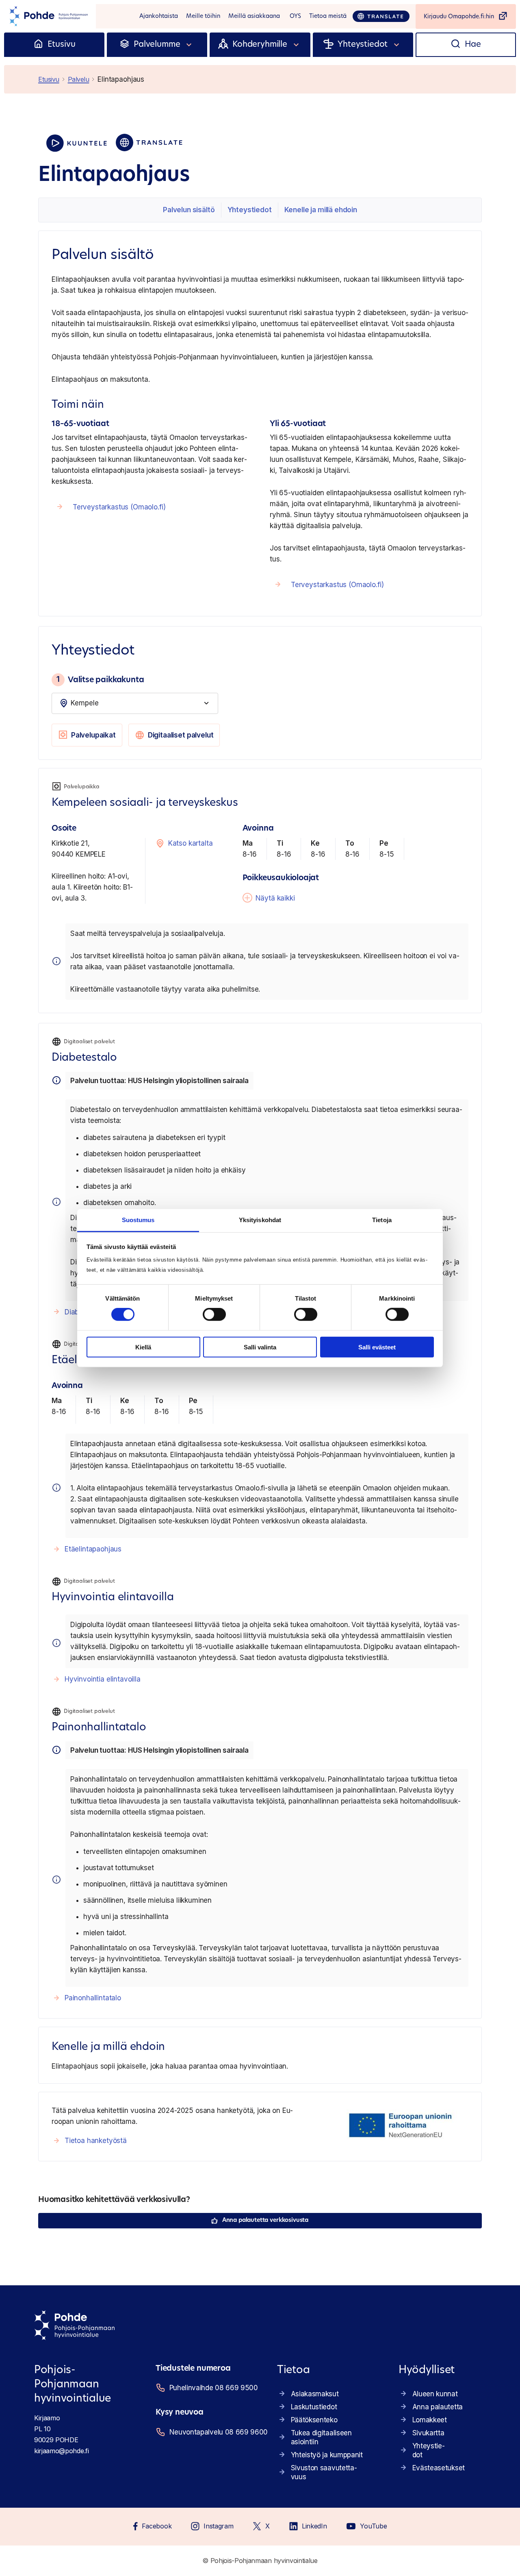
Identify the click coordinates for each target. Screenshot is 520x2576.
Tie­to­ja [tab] (382, 1220)
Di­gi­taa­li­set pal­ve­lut (181, 735)
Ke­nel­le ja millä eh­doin (321, 210)
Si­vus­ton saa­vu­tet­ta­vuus (324, 2472)
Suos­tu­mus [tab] (138, 1220)
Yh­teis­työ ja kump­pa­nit (327, 2455)
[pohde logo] (48, 16)
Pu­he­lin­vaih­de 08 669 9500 (213, 2388)
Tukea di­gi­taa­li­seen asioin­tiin (321, 2437)
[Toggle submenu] (189, 45)
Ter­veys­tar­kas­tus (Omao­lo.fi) (119, 507)
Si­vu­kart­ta (428, 2433)
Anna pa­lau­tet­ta (438, 2407)
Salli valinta (260, 1347)
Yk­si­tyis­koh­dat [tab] (260, 1220)
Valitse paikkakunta (100, 679)
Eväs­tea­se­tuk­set (439, 2468)
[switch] (214, 1314)
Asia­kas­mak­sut (315, 2394)
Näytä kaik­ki (275, 898)
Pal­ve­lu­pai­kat (93, 735)
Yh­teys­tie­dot (250, 210)
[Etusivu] (38, 45)
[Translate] (381, 16)
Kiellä (143, 1347)
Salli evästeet (377, 1347)
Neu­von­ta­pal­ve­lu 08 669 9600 (213, 2432)
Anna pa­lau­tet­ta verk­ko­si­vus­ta (265, 2220)
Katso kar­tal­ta (191, 843)
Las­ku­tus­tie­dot (314, 2407)
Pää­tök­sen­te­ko (314, 2420)
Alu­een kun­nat (435, 2394)
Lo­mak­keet (430, 2420)
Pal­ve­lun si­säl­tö (189, 210)
